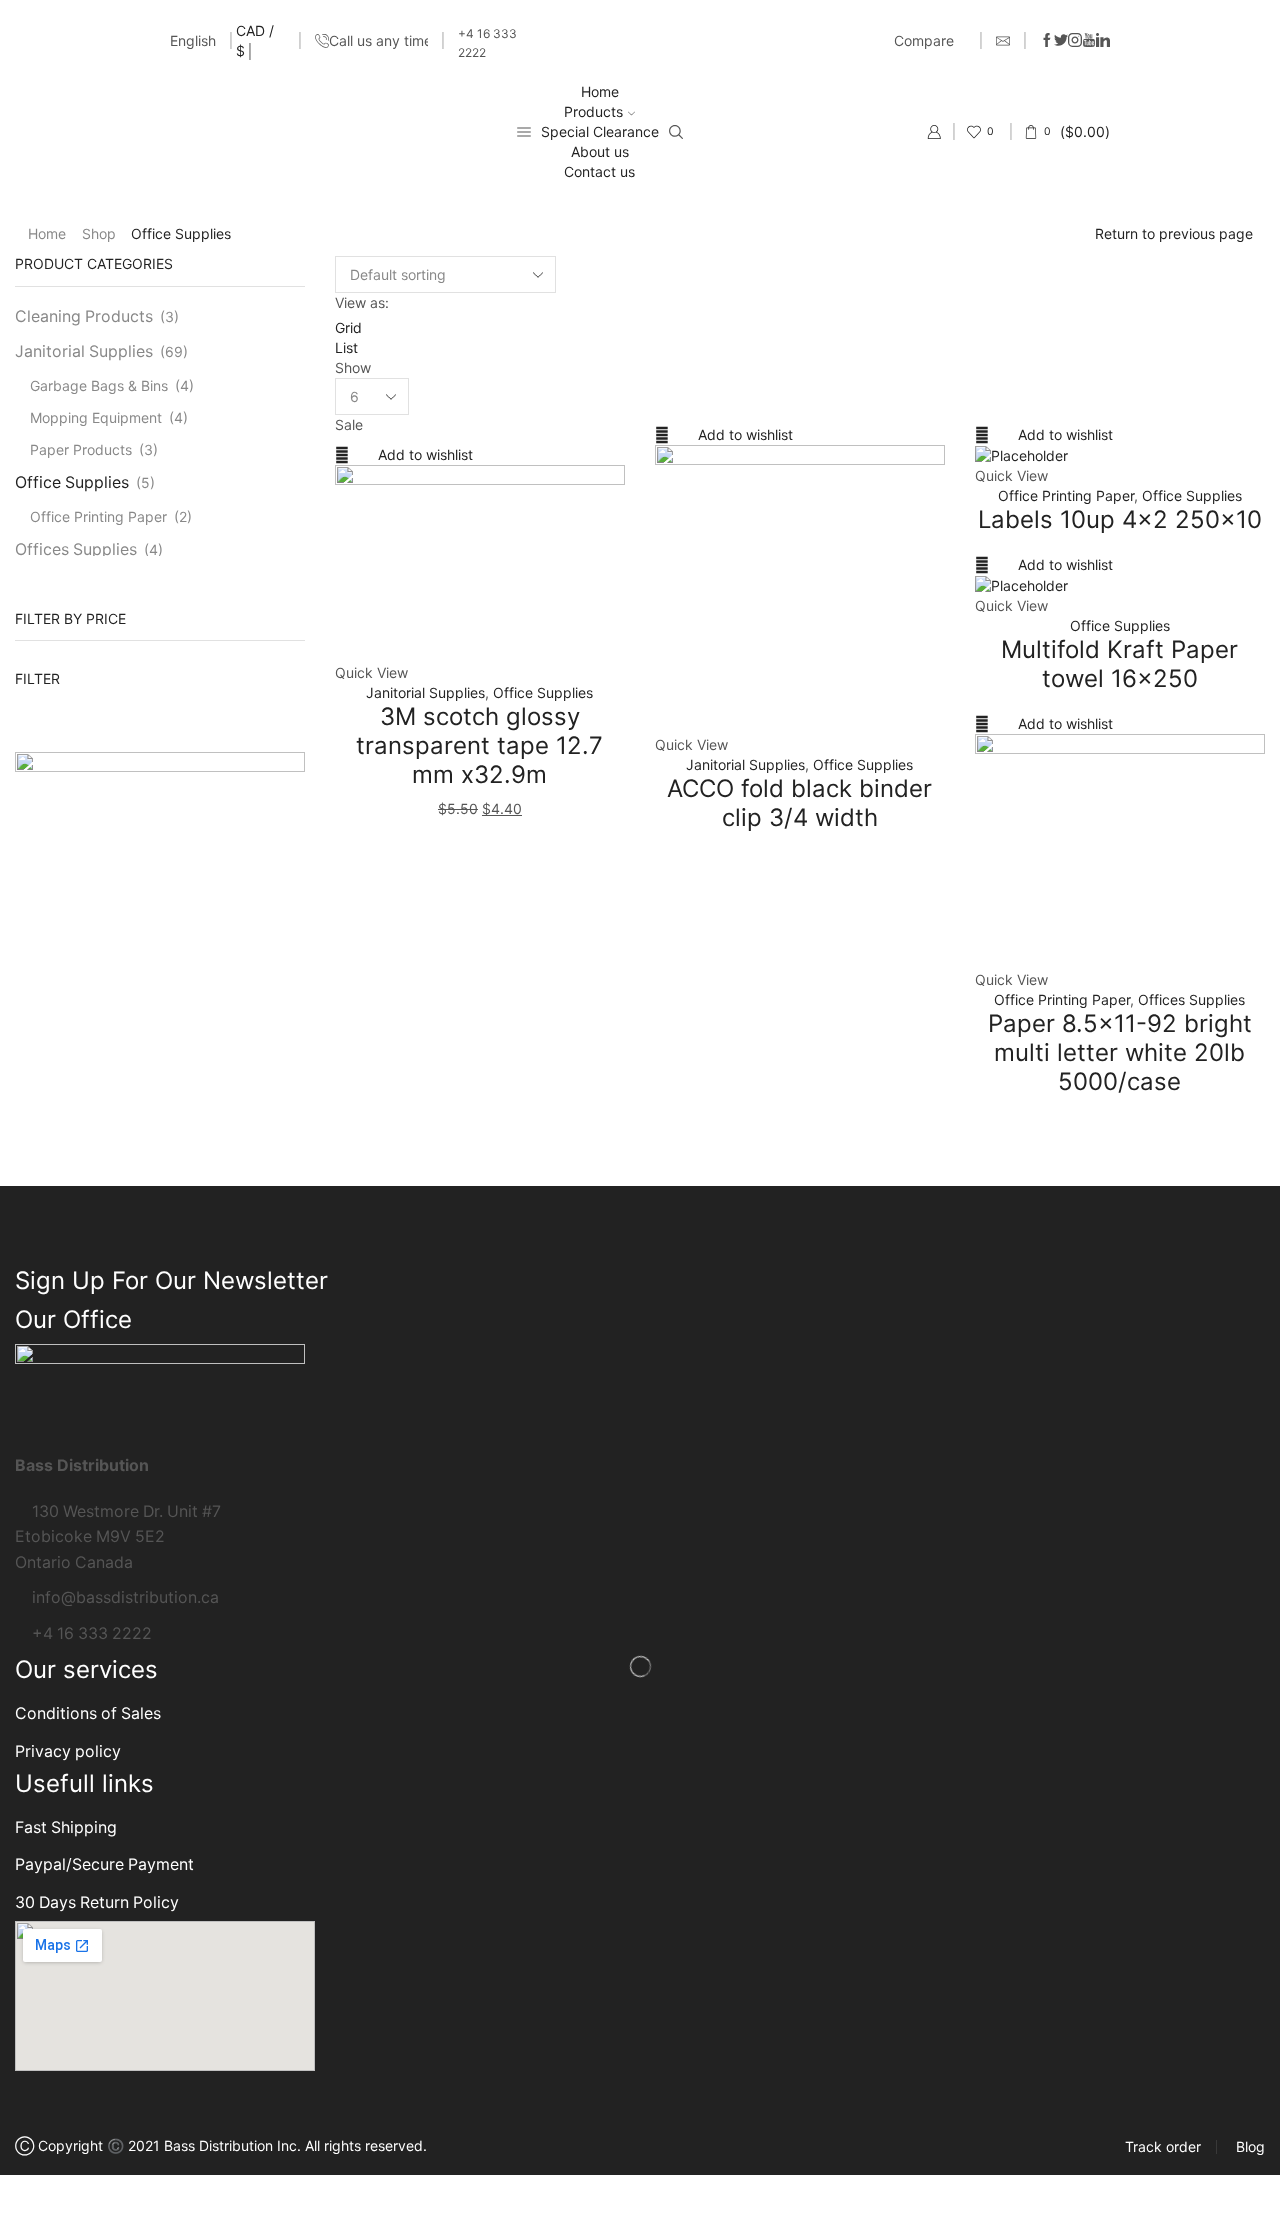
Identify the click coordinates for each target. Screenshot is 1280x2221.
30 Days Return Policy (97, 1902)
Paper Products (81, 449)
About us (600, 151)
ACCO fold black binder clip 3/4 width (799, 803)
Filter (37, 678)
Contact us (599, 171)
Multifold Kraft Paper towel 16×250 (1119, 664)
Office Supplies (543, 692)
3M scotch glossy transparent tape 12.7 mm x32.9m (479, 745)
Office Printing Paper (1066, 495)
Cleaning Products (84, 316)
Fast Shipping (66, 1827)
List (346, 347)
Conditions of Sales (88, 1713)
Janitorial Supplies (425, 692)
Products (593, 111)
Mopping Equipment (96, 417)
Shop (99, 233)
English (193, 40)
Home (600, 91)
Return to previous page (1174, 233)
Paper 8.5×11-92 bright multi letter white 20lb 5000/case (1120, 1052)
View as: (362, 302)
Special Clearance (600, 131)
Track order (1163, 2147)
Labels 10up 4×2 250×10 (1120, 519)
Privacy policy (68, 1751)
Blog (1250, 2147)
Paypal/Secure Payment (104, 1864)
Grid (348, 327)
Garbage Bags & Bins (99, 385)
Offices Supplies (1191, 999)
